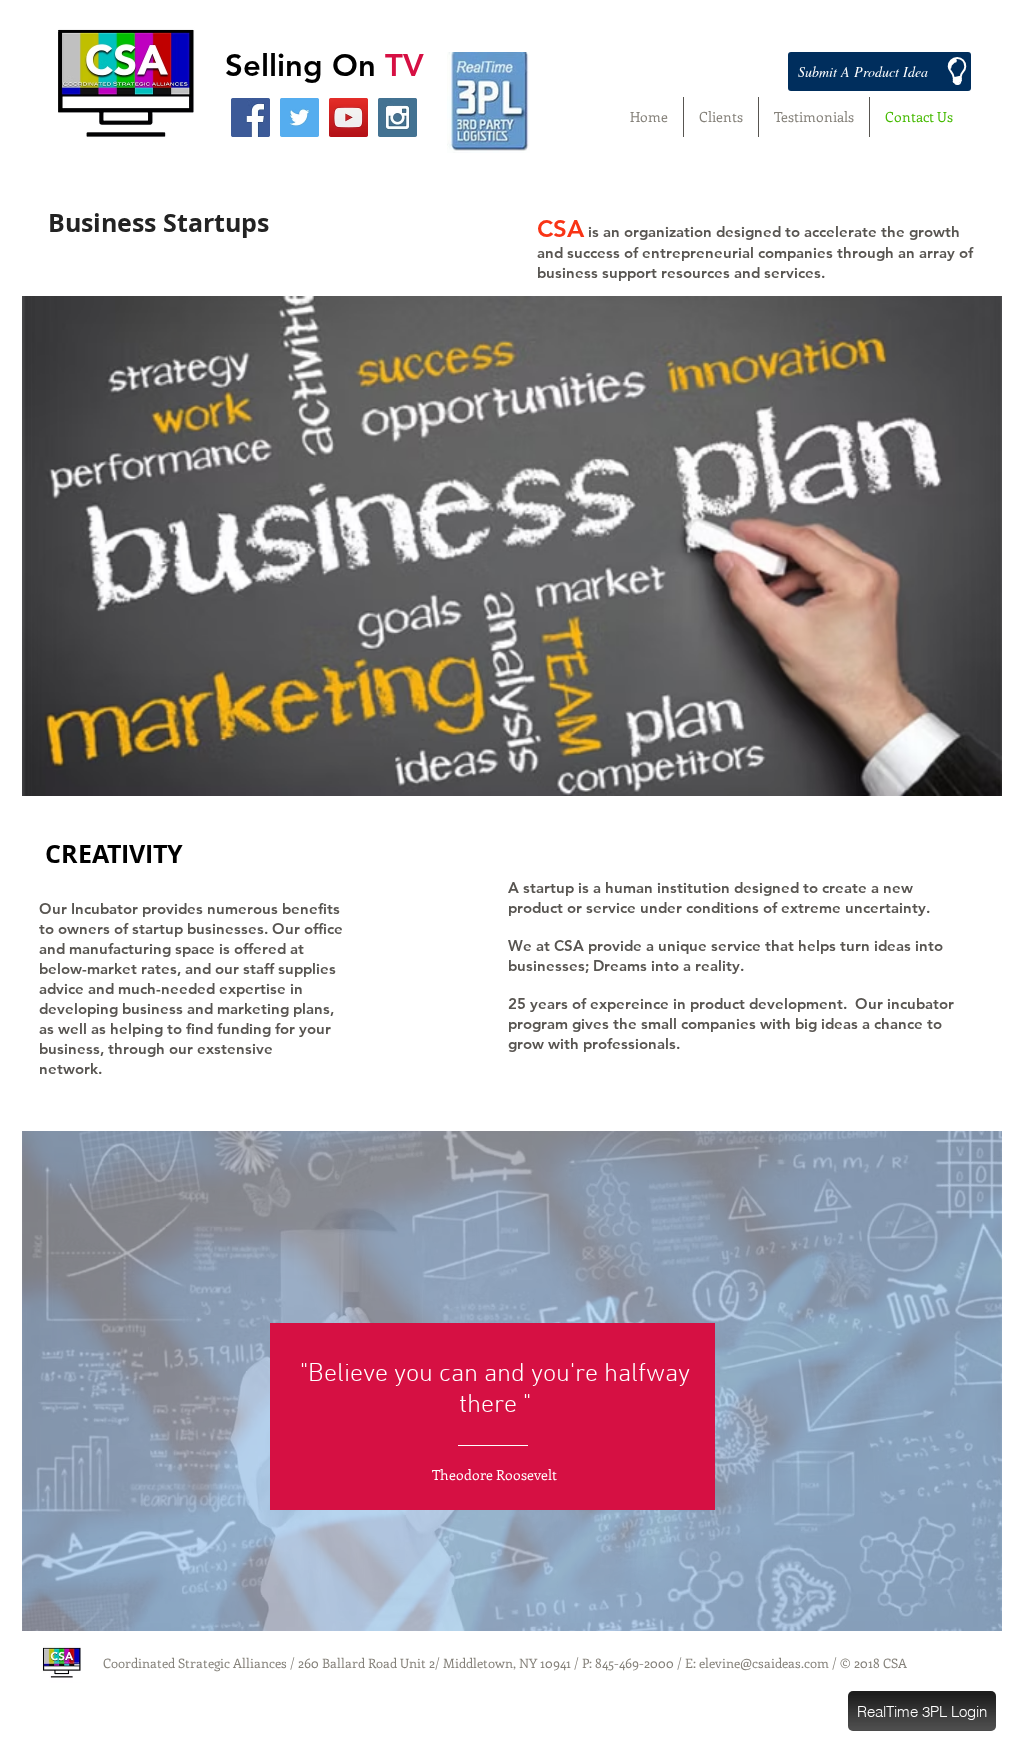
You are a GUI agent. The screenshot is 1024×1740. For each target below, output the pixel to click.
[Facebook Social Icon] (250, 117)
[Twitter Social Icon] (299, 117)
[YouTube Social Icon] (348, 117)
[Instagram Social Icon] (397, 117)
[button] (922, 1711)
